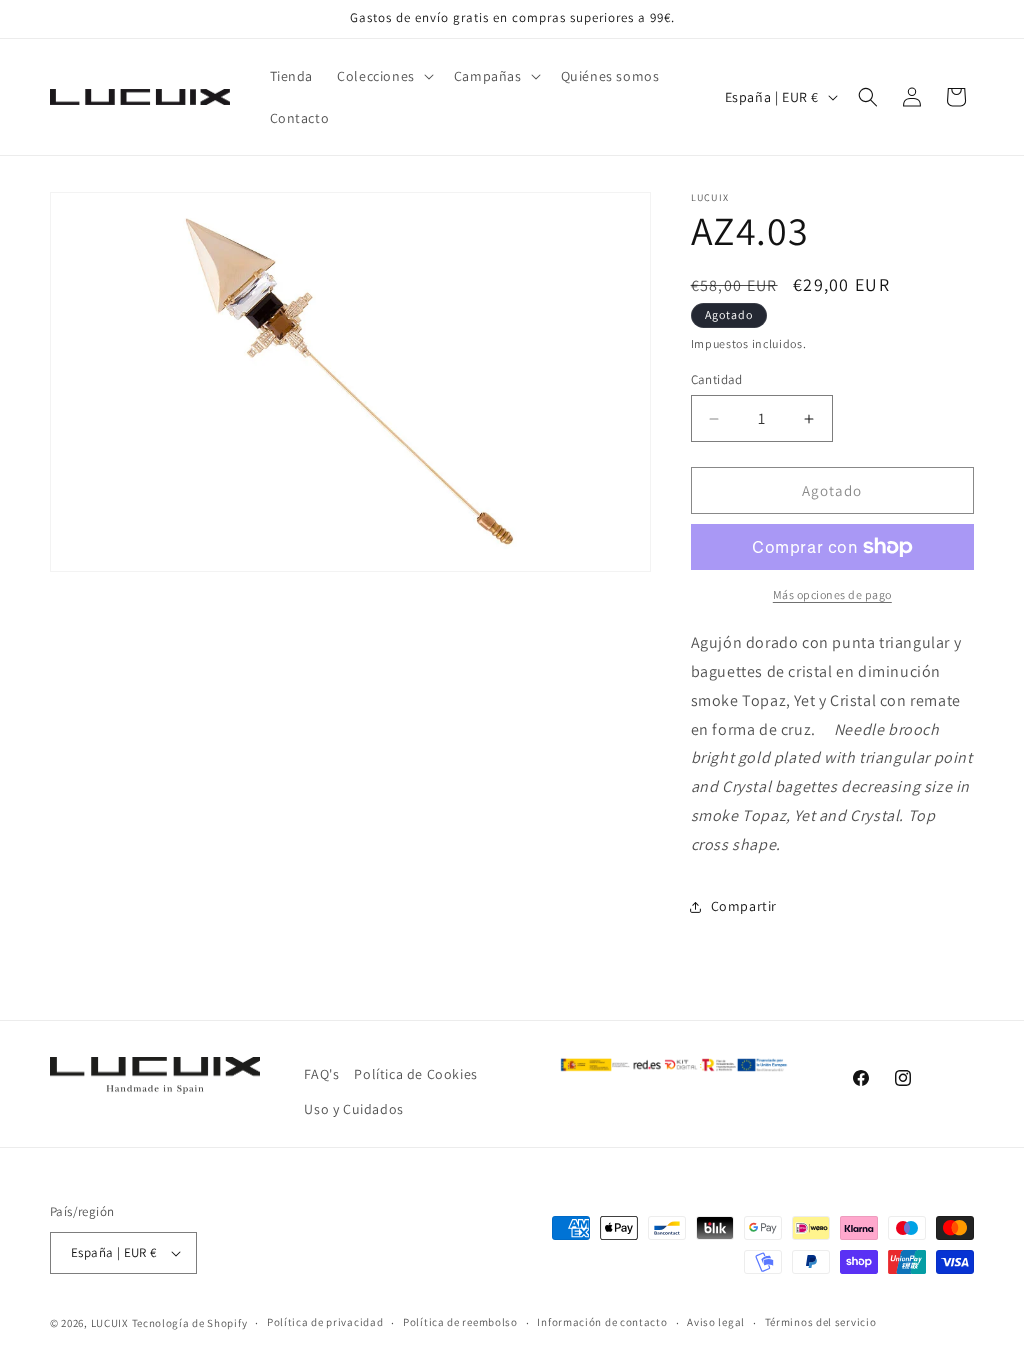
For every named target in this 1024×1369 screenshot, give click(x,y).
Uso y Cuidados (353, 1109)
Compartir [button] (744, 906)
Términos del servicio (821, 1322)
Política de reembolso (460, 1322)
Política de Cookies (415, 1074)
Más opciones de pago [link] (832, 594)
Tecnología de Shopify (190, 1323)
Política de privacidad (325, 1322)
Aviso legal (716, 1322)
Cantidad (717, 379)
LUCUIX (110, 1323)
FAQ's (321, 1074)
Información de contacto (602, 1322)
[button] (383, 76)
